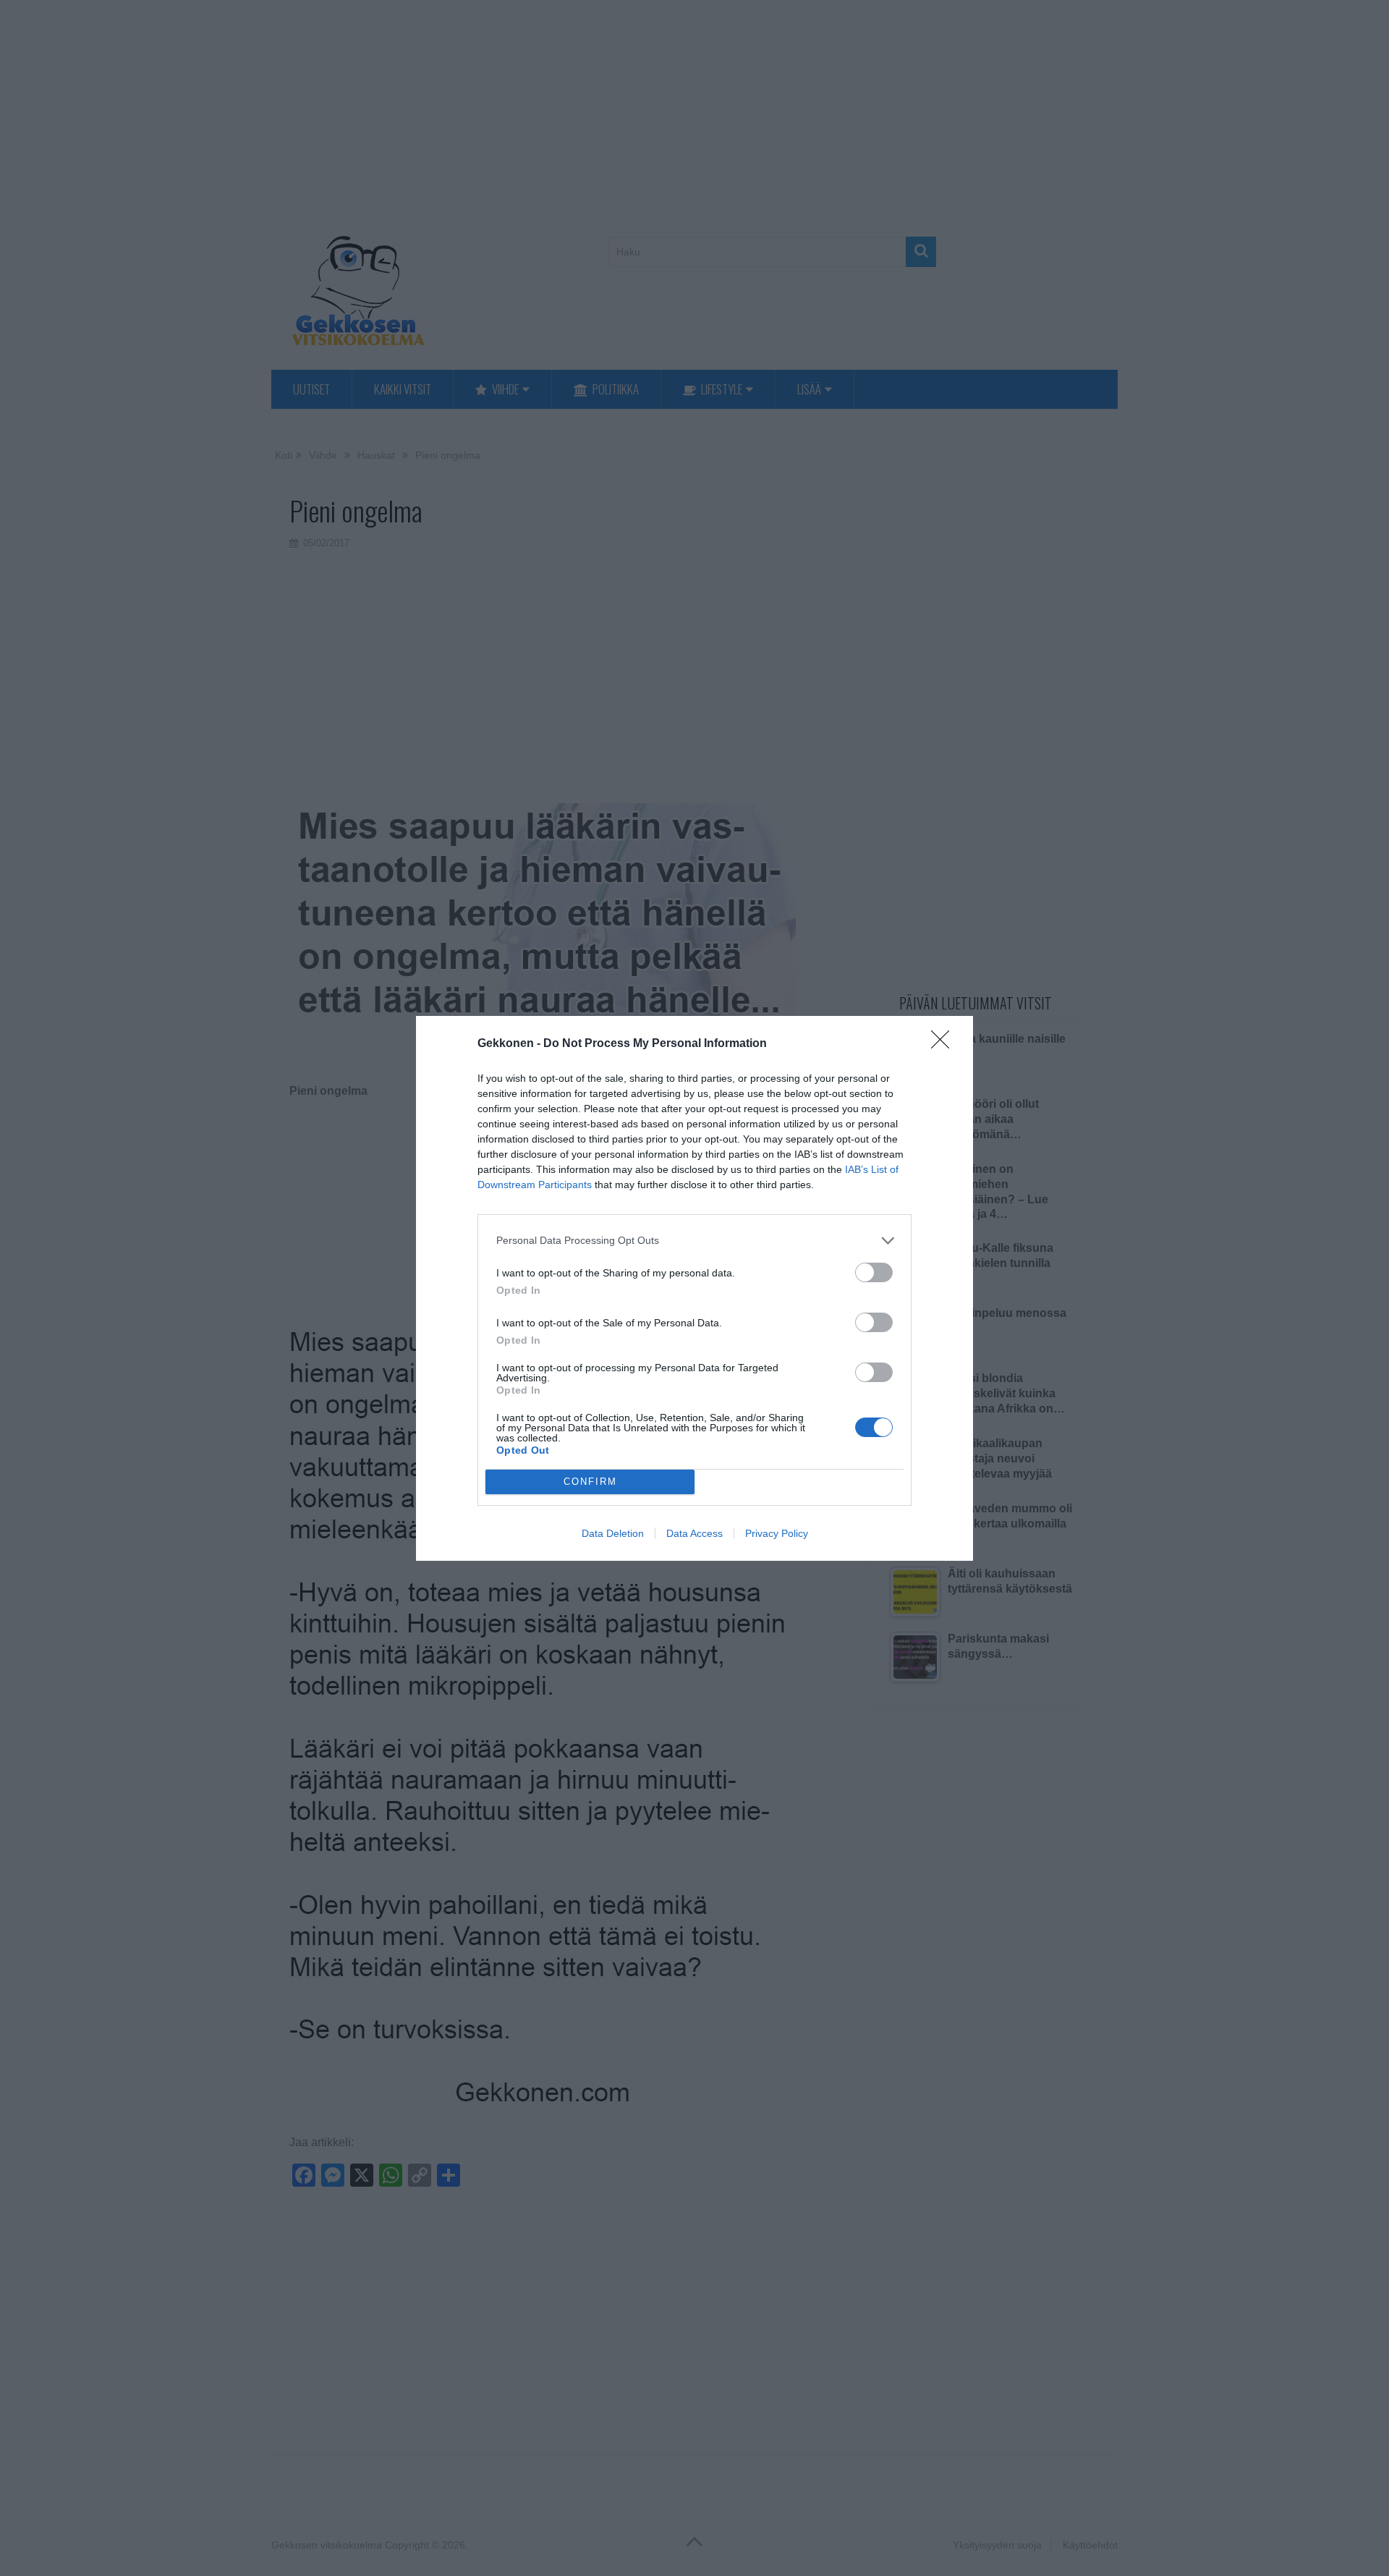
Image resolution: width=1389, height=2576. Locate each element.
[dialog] (694, 1288)
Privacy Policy (777, 1533)
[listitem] (694, 1241)
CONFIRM (590, 1482)
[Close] (945, 1044)
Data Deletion (613, 1533)
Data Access (694, 1533)
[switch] (874, 1272)
